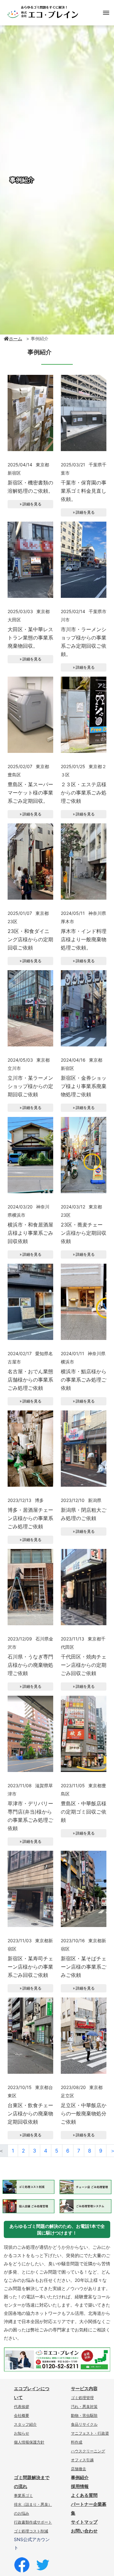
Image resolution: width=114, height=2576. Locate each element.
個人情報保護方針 (29, 2442)
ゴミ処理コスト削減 (31, 2531)
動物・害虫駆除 (84, 2416)
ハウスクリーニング (88, 2451)
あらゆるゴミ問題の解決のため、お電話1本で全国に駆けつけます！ (57, 2229)
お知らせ (22, 2433)
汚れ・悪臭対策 (84, 2407)
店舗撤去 (79, 2469)
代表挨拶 (22, 2407)
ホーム (16, 338)
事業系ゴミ (23, 2496)
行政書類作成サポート (33, 2522)
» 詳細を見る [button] (31, 504)
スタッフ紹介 (25, 2424)
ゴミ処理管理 (82, 2398)
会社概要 (22, 2416)
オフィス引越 (82, 2460)
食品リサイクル (84, 2424)
